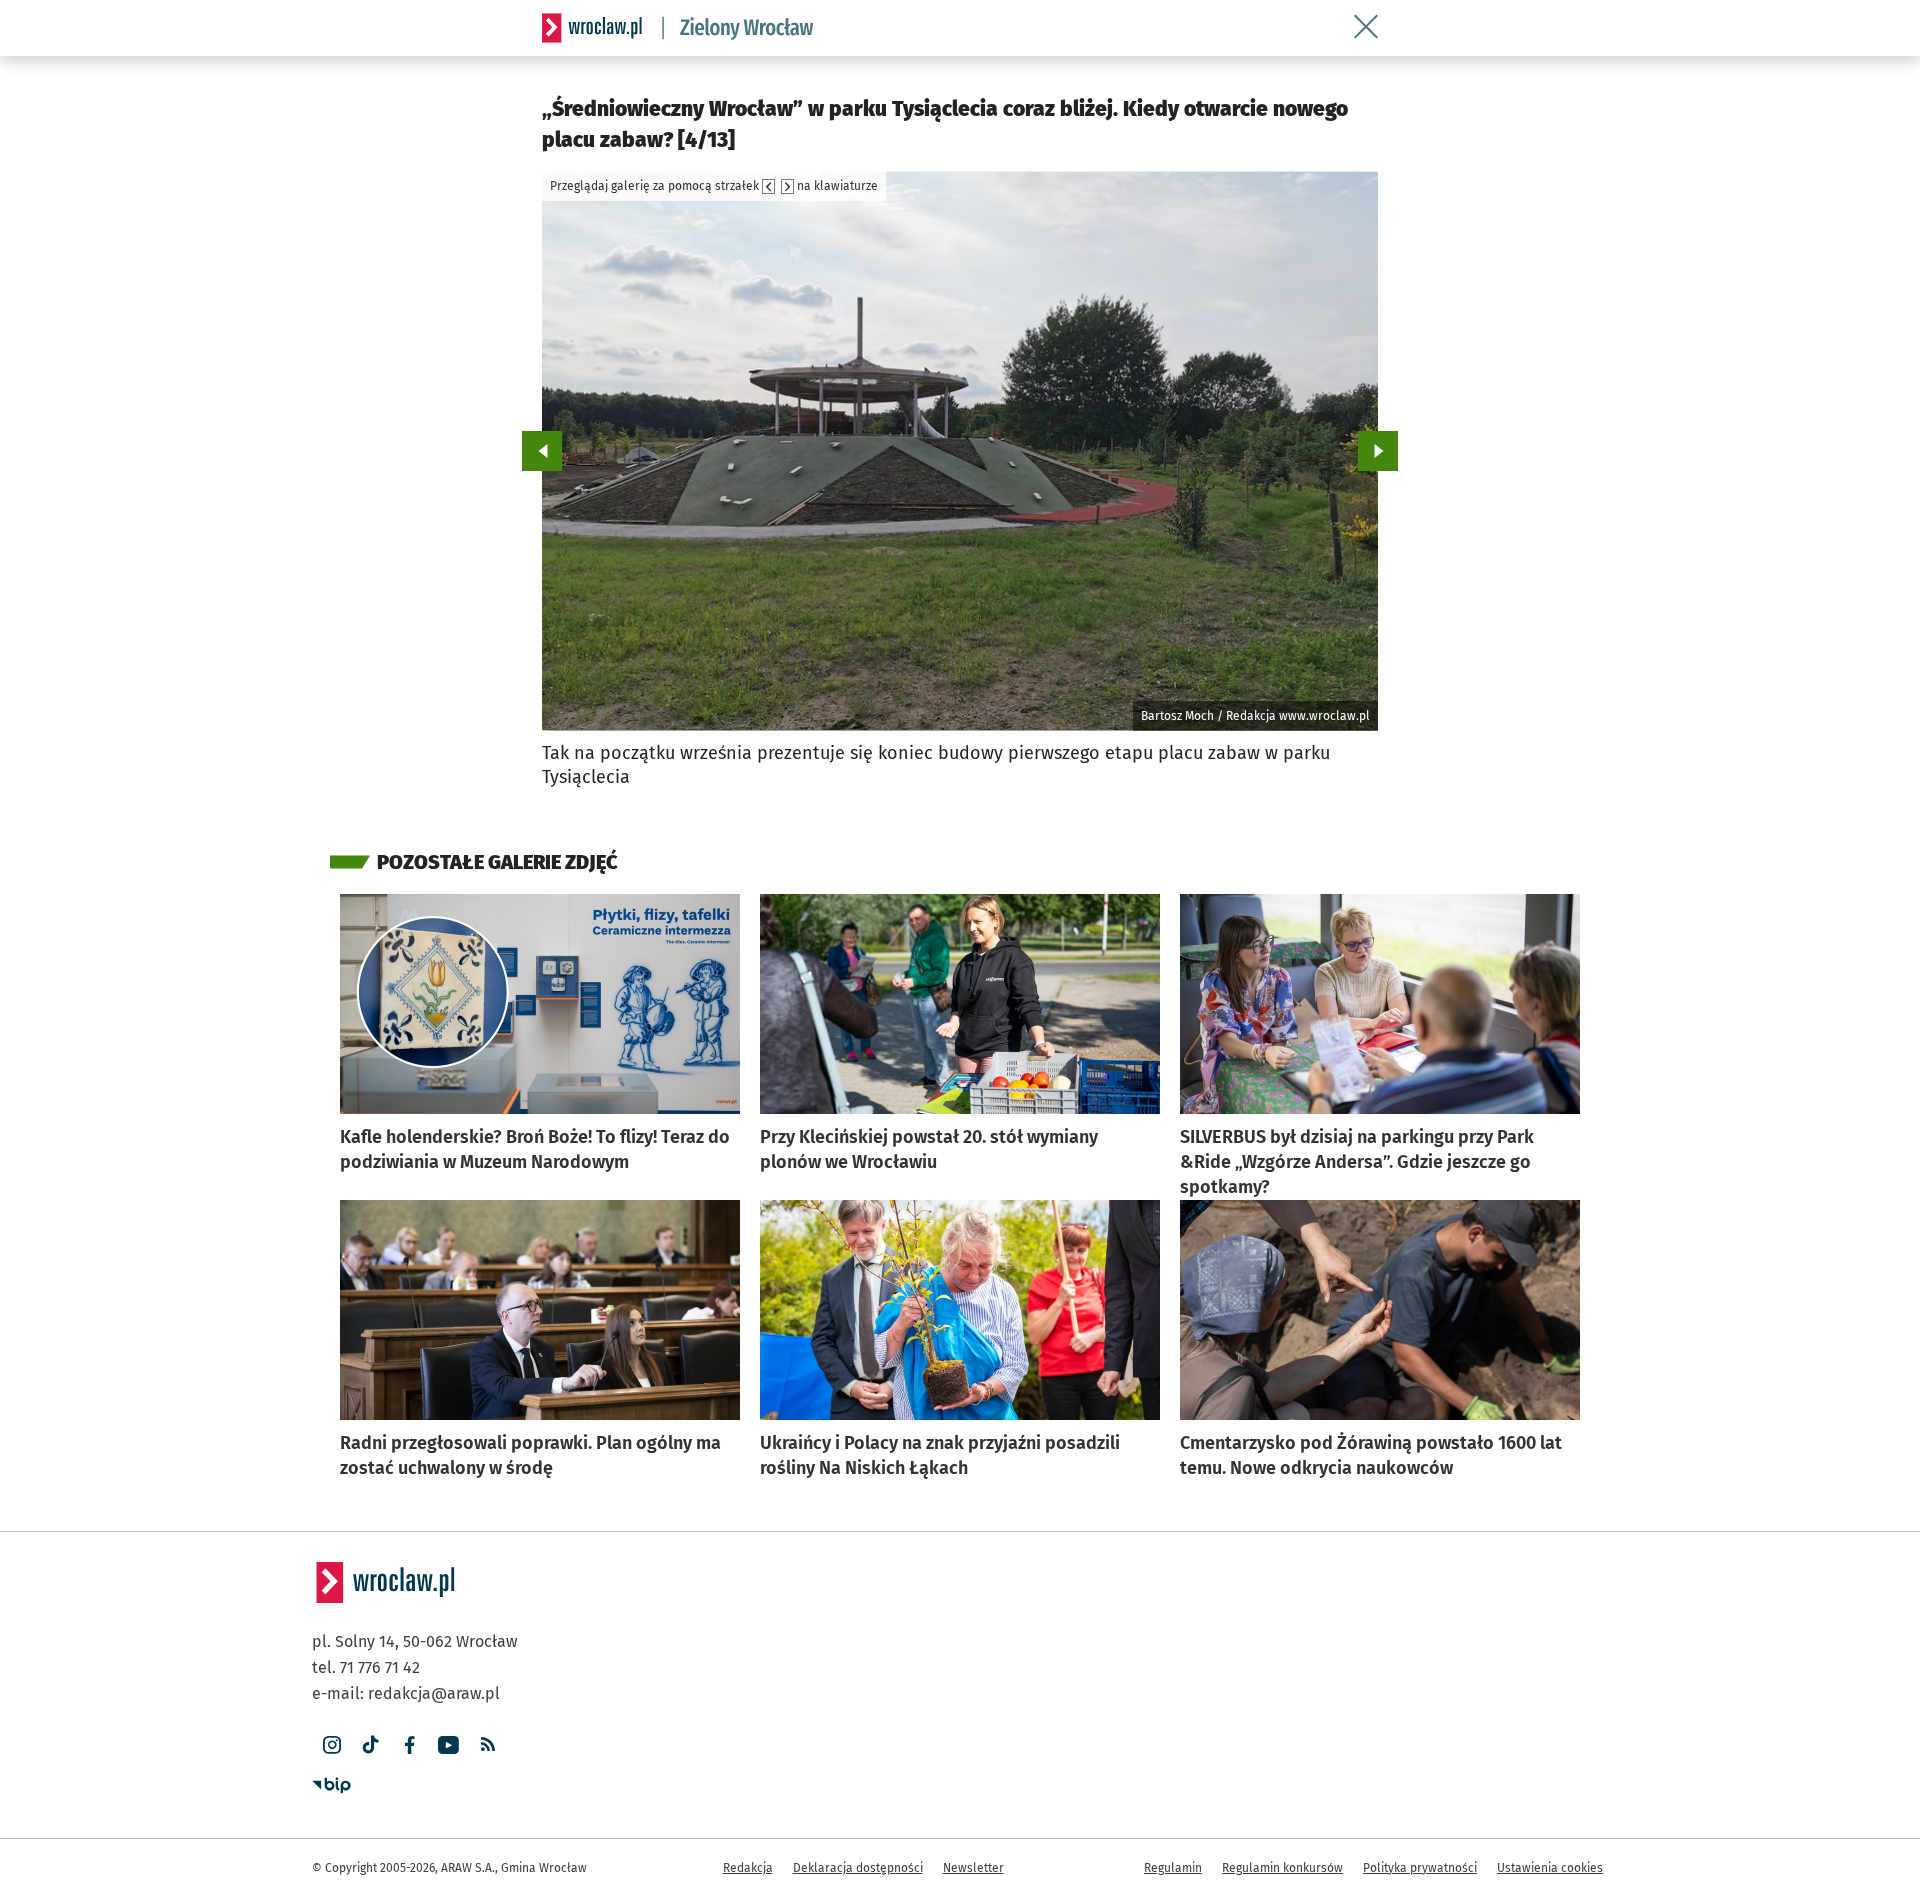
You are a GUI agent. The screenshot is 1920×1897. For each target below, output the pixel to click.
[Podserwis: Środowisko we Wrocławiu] (738, 28)
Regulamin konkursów (1282, 1868)
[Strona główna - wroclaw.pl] (592, 28)
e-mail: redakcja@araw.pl (406, 1693)
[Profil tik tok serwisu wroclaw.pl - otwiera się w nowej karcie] (370, 1745)
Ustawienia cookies (1550, 1868)
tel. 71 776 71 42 (366, 1667)
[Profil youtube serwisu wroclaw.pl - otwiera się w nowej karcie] (448, 1745)
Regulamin (1173, 1868)
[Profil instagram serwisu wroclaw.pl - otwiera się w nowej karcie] (331, 1745)
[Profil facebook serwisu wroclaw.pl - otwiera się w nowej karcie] (409, 1745)
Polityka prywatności (1420, 1868)
